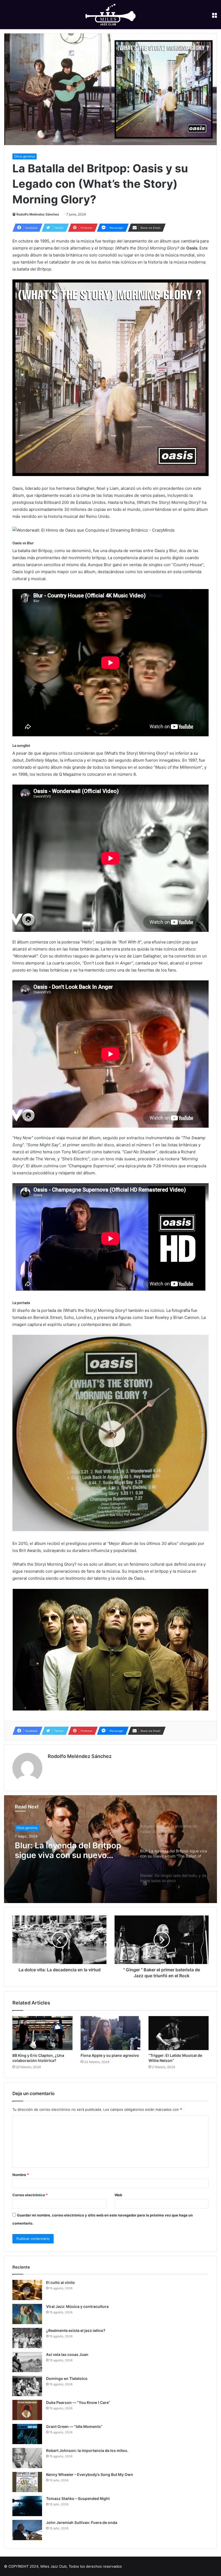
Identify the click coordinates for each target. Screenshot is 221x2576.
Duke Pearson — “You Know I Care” (78, 2402)
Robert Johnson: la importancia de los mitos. (87, 2450)
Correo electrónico (30, 2195)
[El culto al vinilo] (27, 2290)
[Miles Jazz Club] (110, 15)
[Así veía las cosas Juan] (27, 2362)
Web (118, 2195)
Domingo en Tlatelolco (67, 2378)
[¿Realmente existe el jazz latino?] (27, 2338)
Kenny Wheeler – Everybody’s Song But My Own (90, 2474)
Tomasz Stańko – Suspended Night (78, 2498)
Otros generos (25, 156)
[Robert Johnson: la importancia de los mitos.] (27, 2458)
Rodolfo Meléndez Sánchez (38, 214)
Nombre (21, 2175)
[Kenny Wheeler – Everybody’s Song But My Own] (27, 2482)
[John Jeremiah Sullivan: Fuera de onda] (27, 2530)
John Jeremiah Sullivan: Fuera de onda (82, 2522)
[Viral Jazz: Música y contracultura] (27, 2314)
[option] (110, 1849)
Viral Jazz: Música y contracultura (77, 2306)
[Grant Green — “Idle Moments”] (27, 2434)
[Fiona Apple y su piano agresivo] (111, 2033)
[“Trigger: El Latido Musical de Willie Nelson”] (179, 2033)
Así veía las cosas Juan (67, 2354)
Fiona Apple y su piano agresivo (110, 2055)
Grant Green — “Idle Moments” (74, 2426)
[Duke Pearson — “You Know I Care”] (27, 2410)
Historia (22, 1828)
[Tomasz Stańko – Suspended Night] (27, 2506)
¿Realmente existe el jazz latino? (76, 2330)
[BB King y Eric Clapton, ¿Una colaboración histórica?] (42, 2033)
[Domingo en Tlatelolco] (27, 2386)
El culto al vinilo (61, 2282)
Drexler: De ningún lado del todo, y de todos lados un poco (67, 1850)
